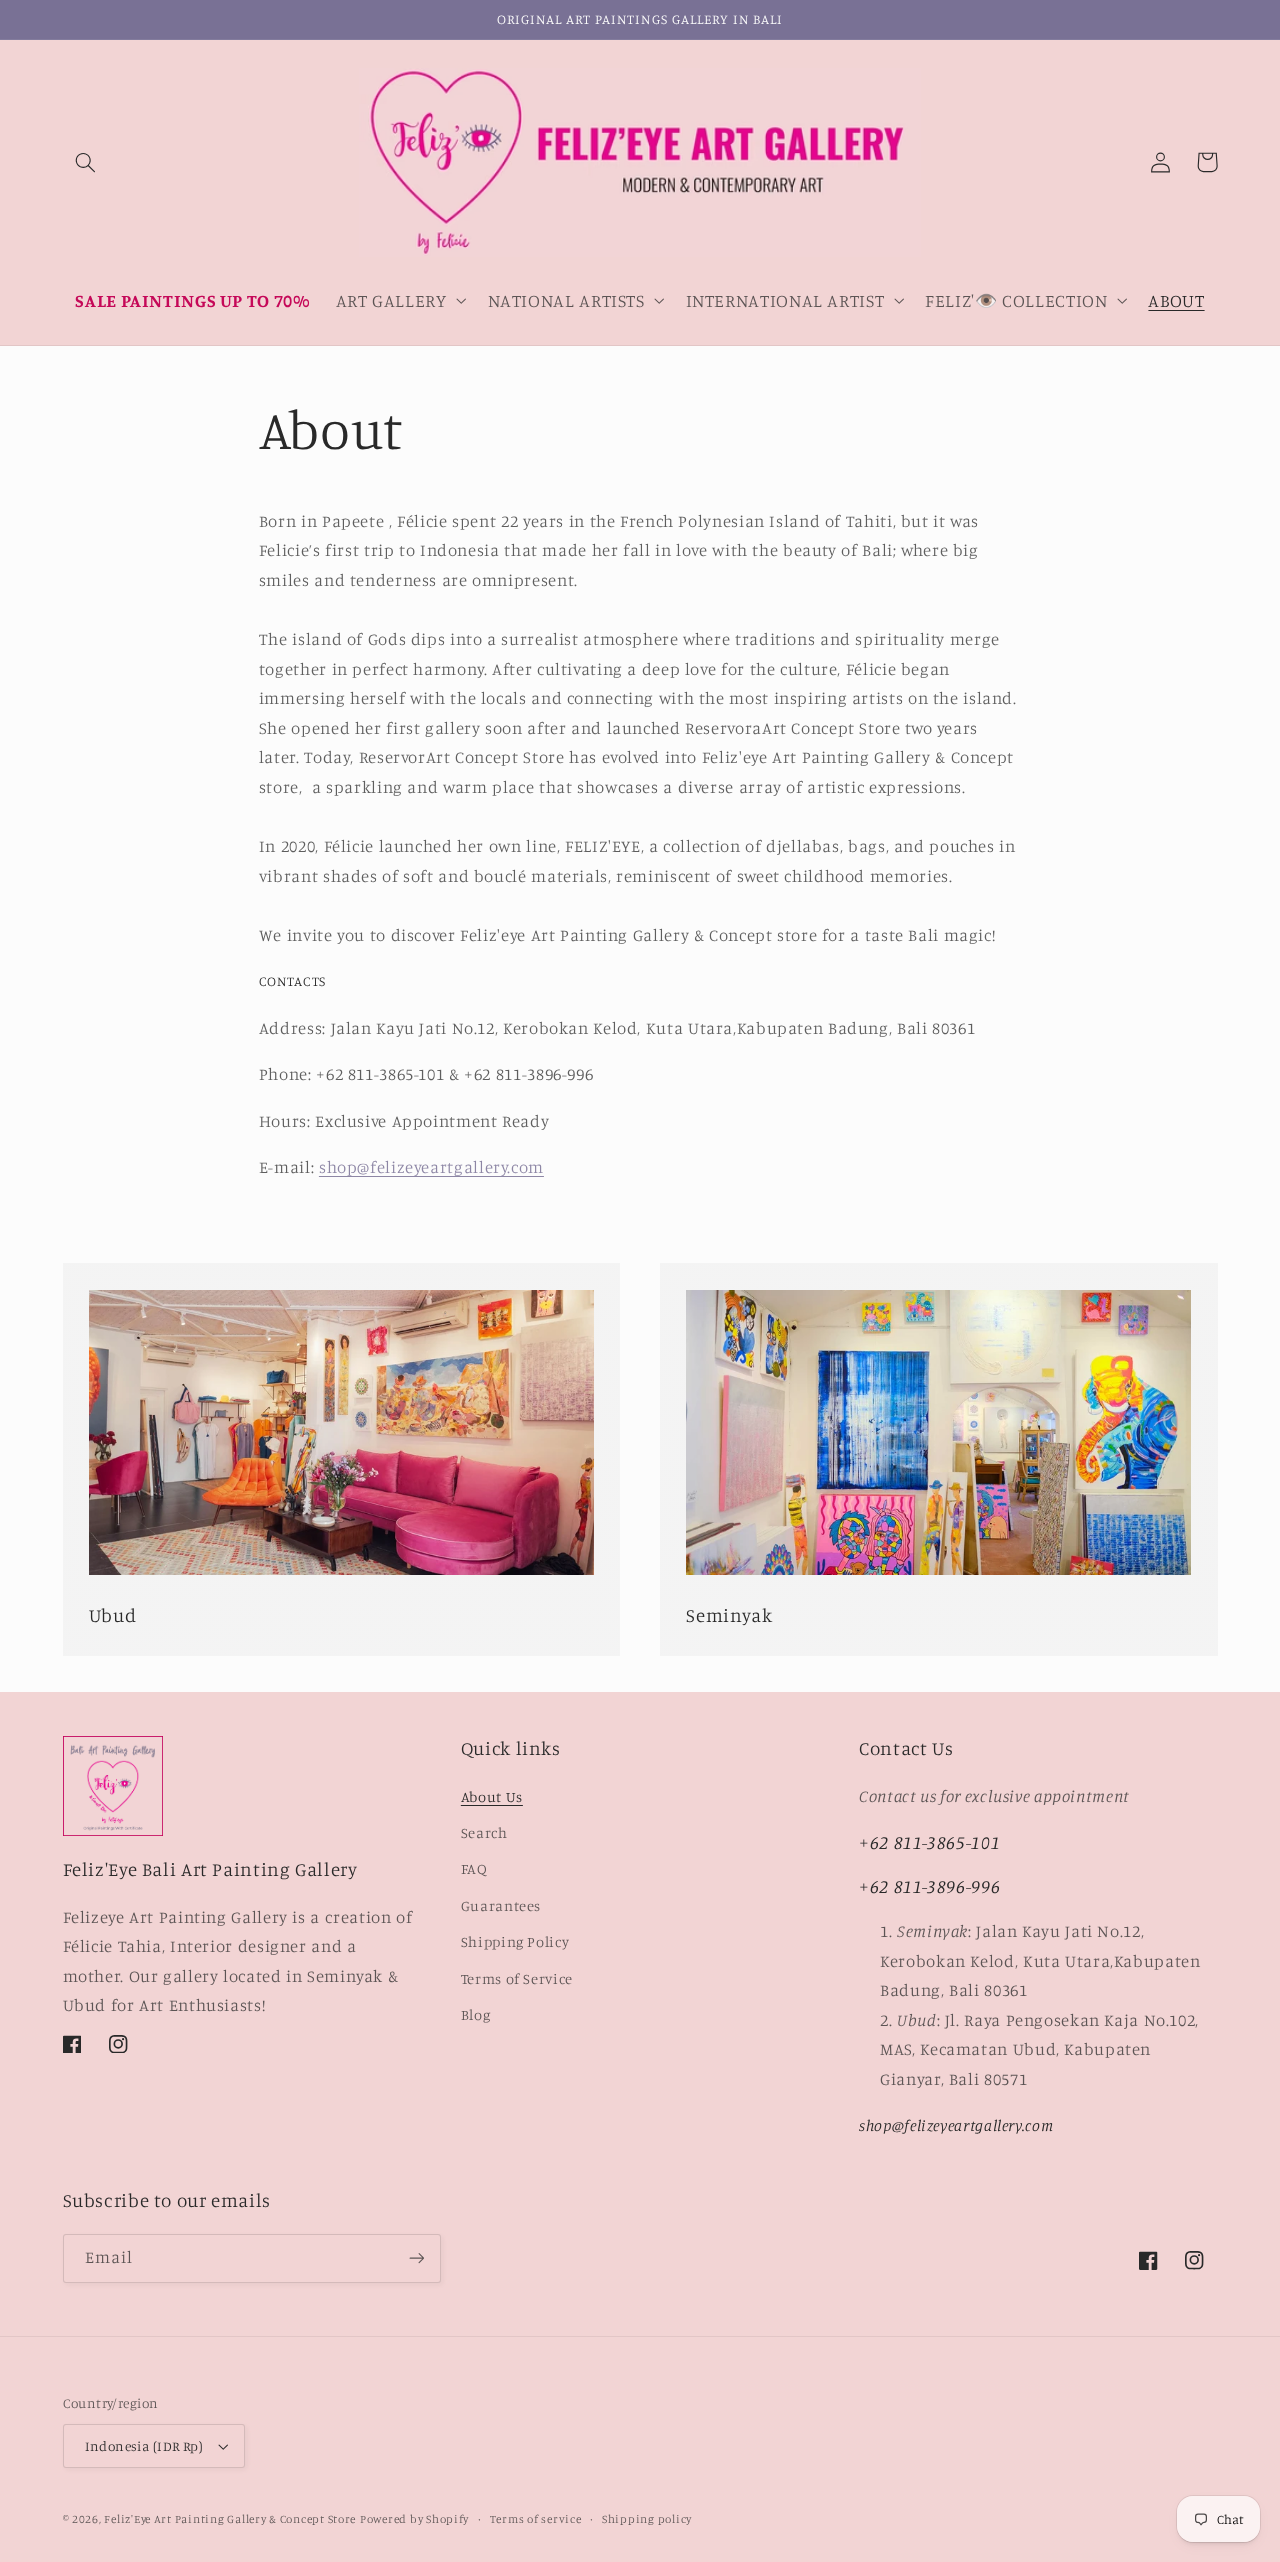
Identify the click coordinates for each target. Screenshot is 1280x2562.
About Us (492, 1796)
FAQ (474, 1868)
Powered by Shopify (414, 2519)
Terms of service (536, 2519)
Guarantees (501, 1905)
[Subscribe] (416, 2258)
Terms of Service (517, 1978)
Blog (476, 2014)
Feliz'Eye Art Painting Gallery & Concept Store (230, 2519)
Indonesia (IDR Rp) (144, 2446)
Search (484, 1832)
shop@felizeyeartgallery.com (431, 1167)
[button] (86, 162)
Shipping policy (647, 2519)
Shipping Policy (515, 1941)
